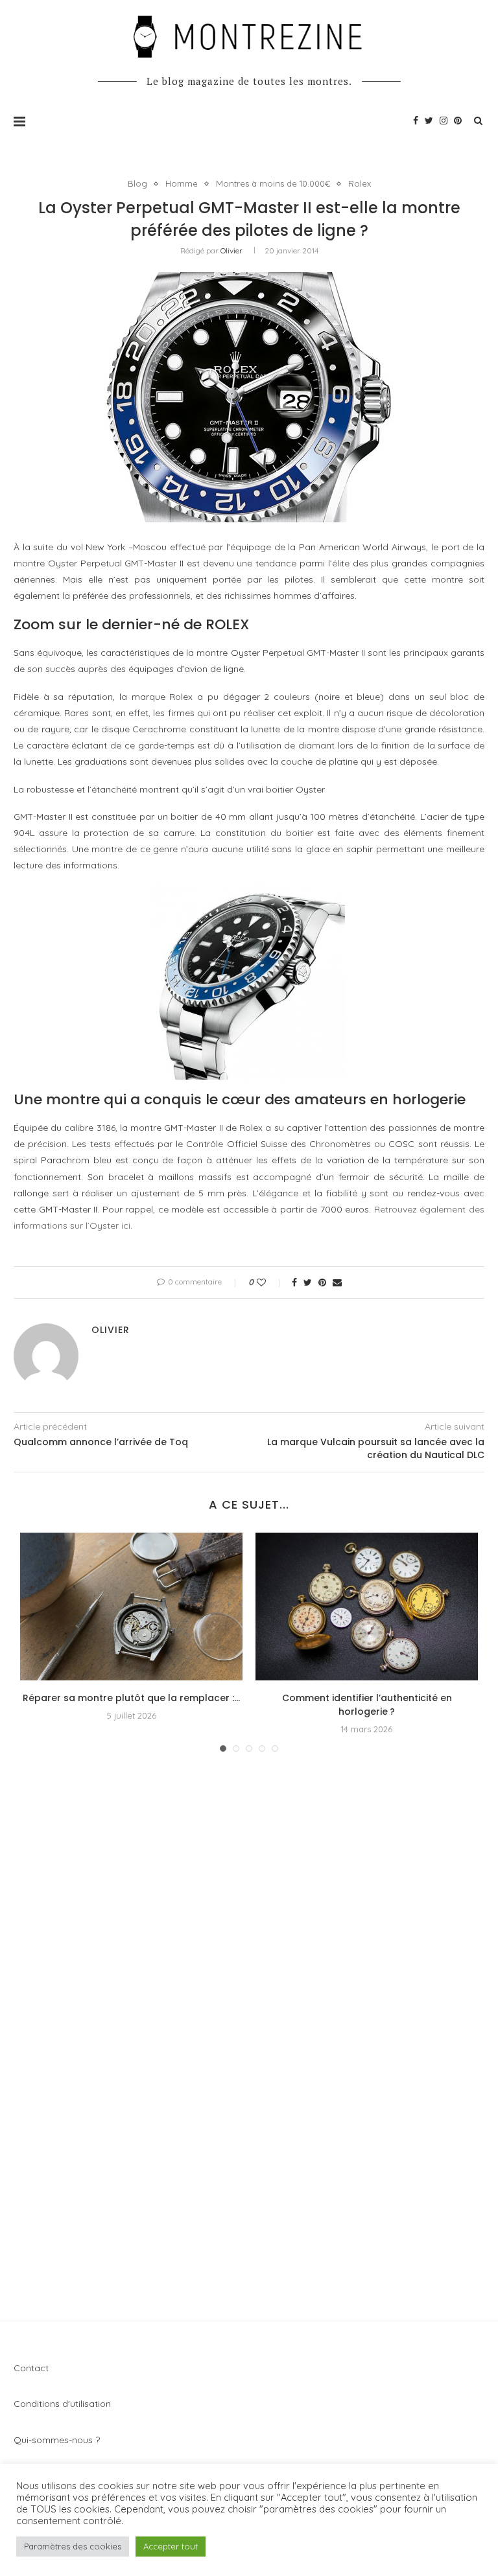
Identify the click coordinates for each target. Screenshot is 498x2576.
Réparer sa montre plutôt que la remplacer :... (131, 1698)
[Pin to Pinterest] (322, 1282)
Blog (137, 184)
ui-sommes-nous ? (61, 2440)
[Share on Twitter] (308, 1282)
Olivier (231, 250)
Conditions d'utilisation (62, 2404)
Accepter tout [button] (171, 2546)
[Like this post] (270, 1282)
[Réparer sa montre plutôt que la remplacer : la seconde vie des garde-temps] (131, 1607)
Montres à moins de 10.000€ (273, 184)
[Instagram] (444, 121)
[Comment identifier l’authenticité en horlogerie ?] (367, 1607)
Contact (31, 2368)
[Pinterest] (458, 121)
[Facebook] (416, 121)
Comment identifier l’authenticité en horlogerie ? (367, 1705)
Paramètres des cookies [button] (73, 2546)
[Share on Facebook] (294, 1282)
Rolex (360, 184)
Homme (182, 184)
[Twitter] (429, 121)
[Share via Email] (337, 1282)
